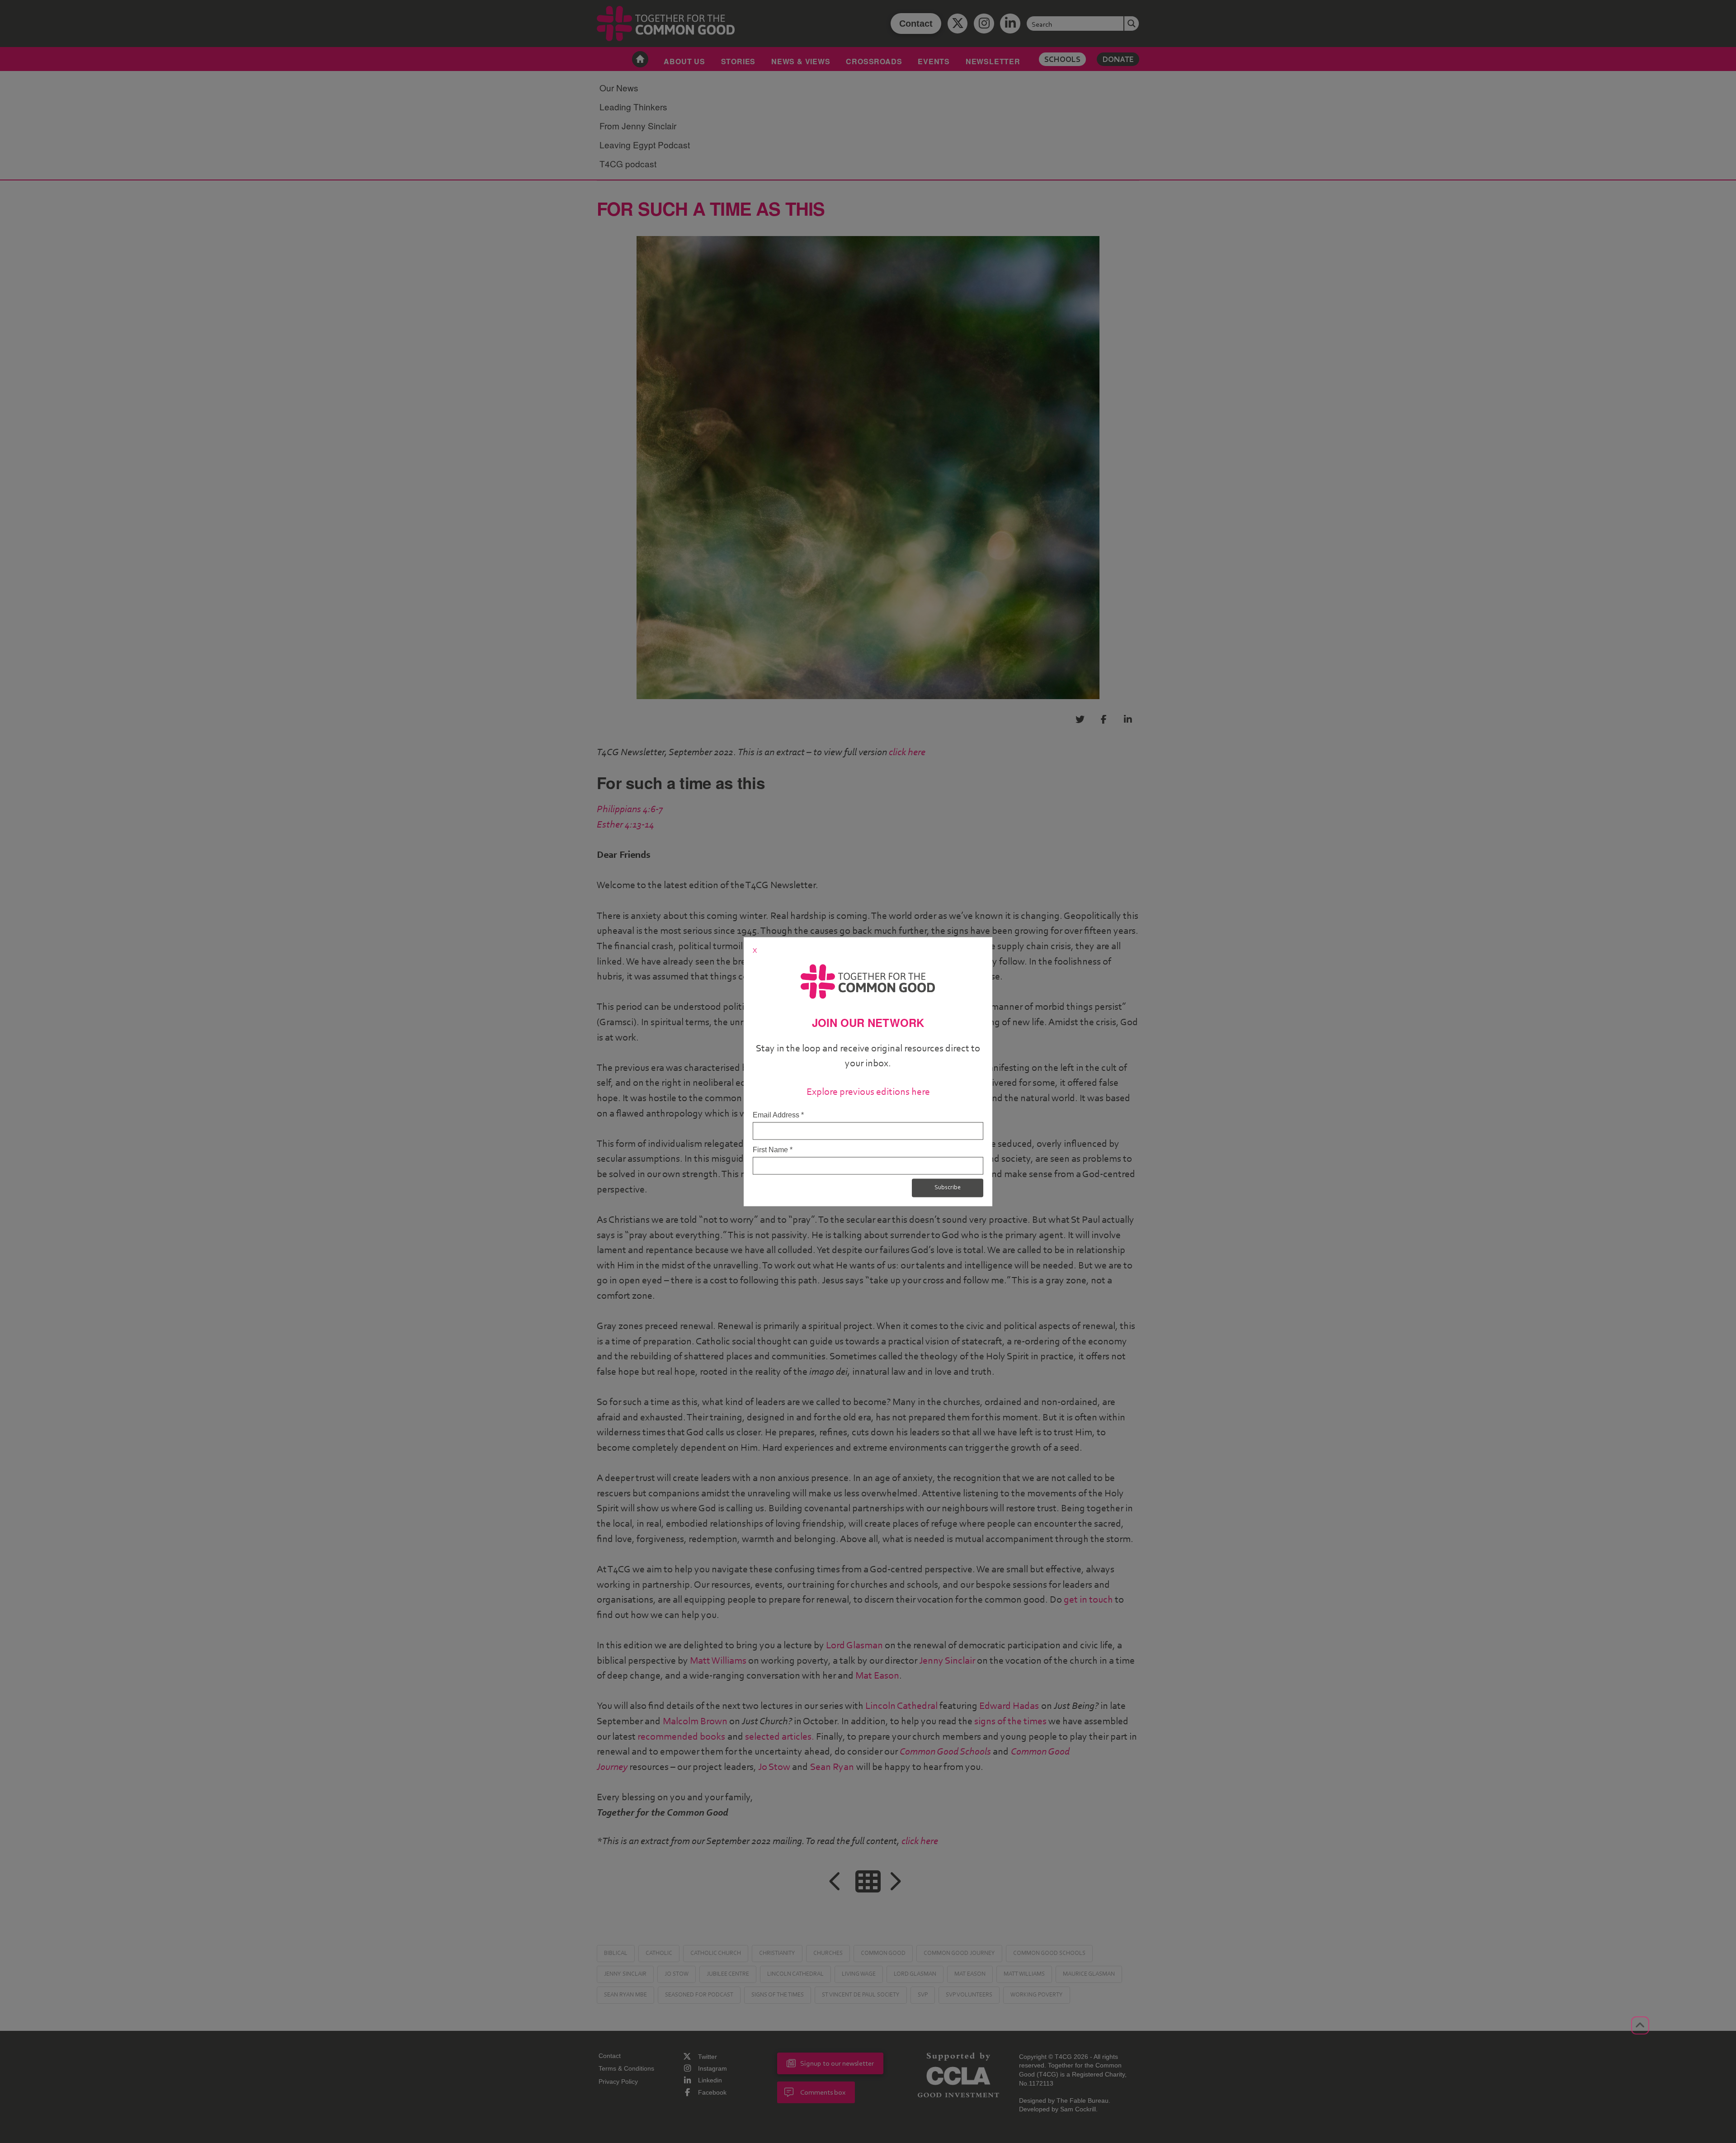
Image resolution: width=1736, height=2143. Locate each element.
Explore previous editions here (868, 1092)
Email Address (778, 1115)
